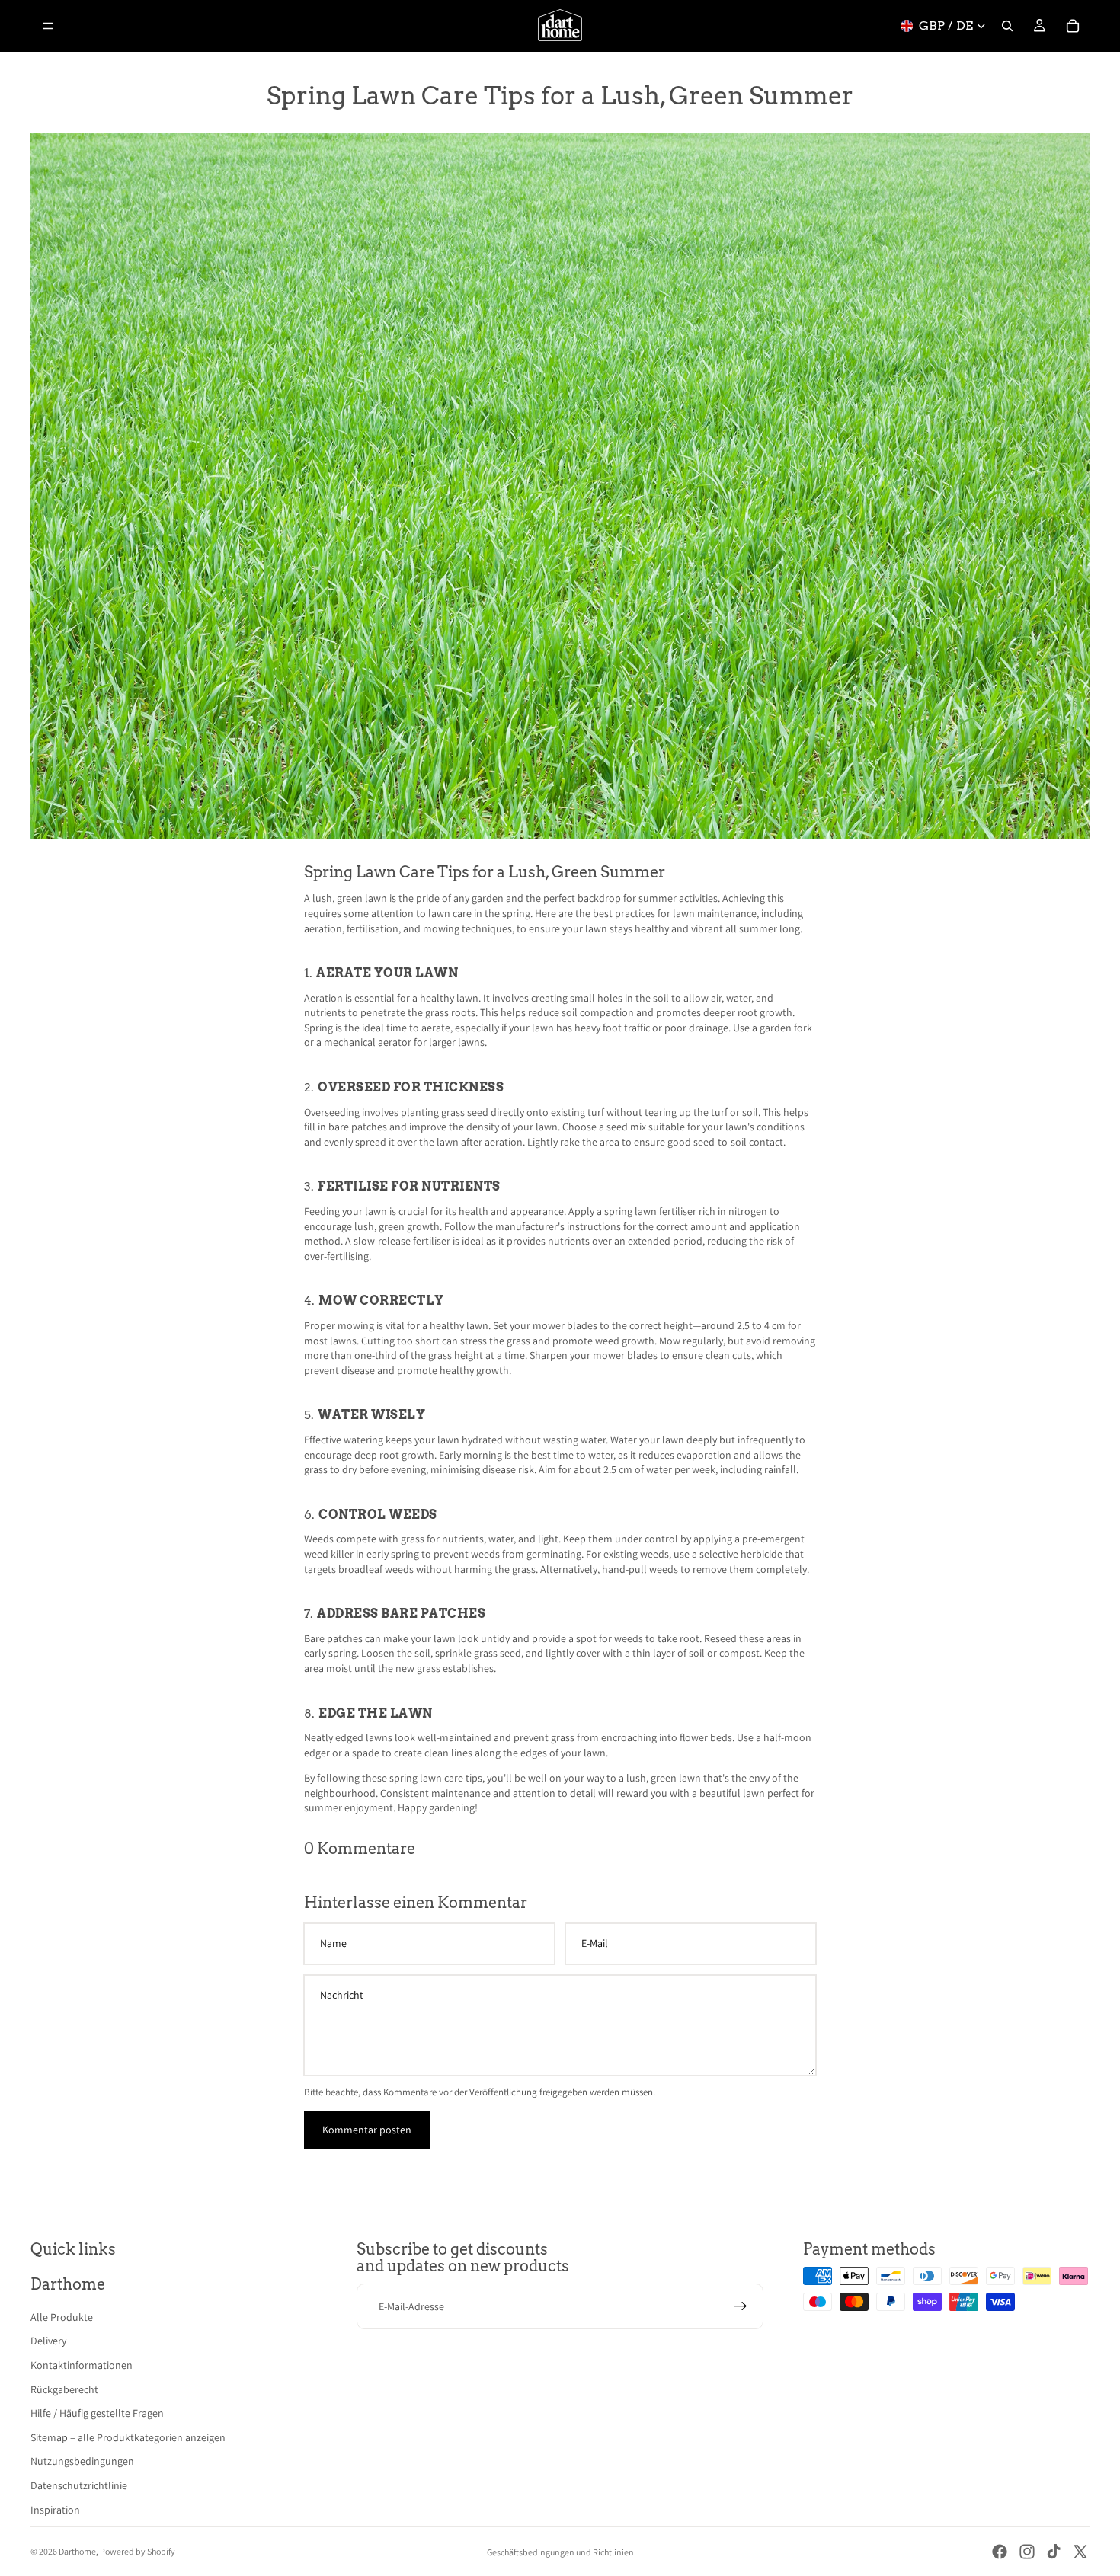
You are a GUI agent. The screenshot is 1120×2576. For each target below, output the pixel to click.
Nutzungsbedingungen (82, 2461)
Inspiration (55, 2510)
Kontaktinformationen (82, 2365)
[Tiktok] (1054, 2552)
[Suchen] (1007, 26)
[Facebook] (1000, 2552)
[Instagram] (1027, 2552)
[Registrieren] (741, 2306)
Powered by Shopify (138, 2551)
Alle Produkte (62, 2317)
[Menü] (48, 26)
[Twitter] (1080, 2552)
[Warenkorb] (1073, 26)
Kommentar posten (367, 2130)
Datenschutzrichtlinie (79, 2485)
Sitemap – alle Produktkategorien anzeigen (128, 2437)
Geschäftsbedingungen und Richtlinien (560, 2552)
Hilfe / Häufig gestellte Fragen (97, 2413)
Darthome (77, 2551)
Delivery (48, 2341)
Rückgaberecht (64, 2389)
